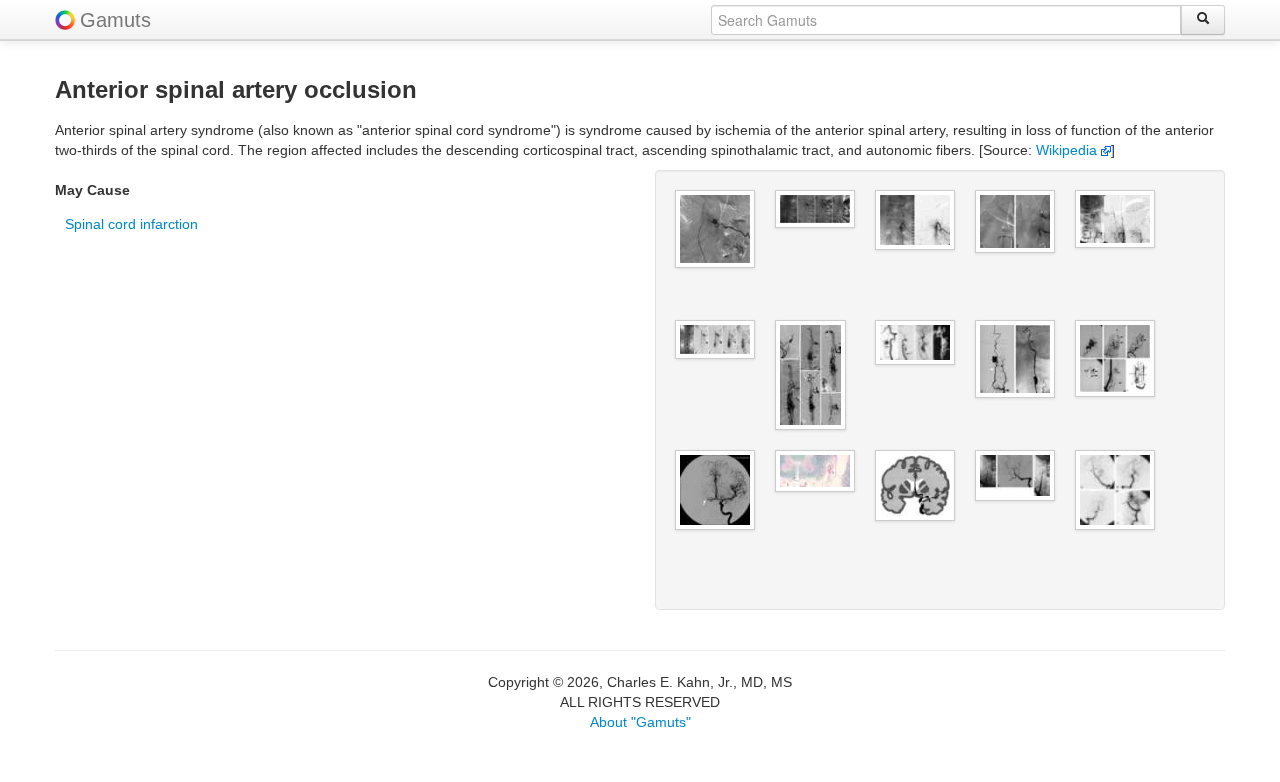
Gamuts (115, 20)
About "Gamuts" (640, 722)
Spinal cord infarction (131, 224)
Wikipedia (1068, 150)
